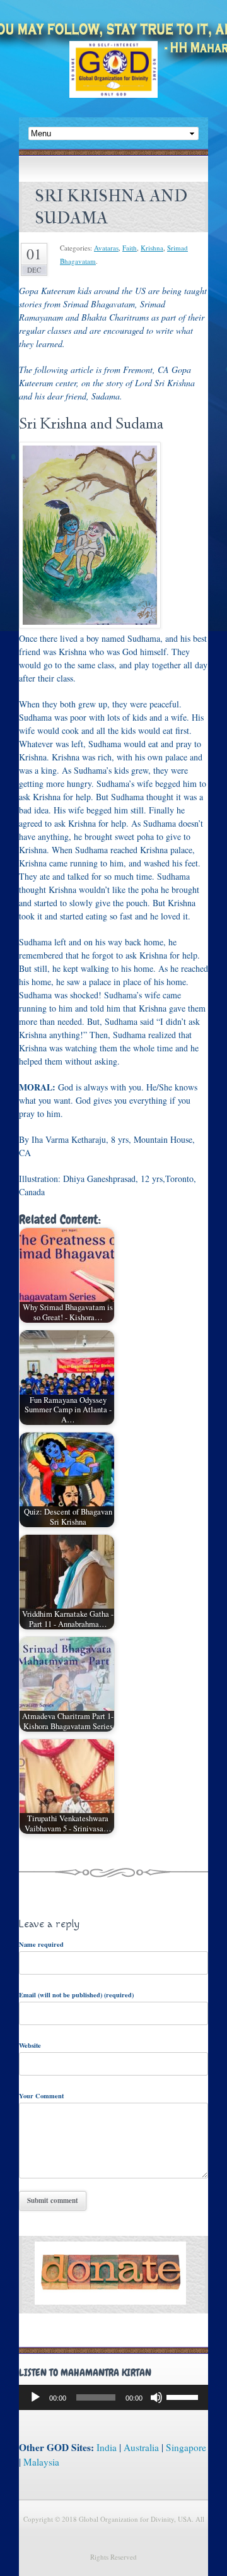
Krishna (152, 248)
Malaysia (41, 2462)
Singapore (186, 2447)
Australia (141, 2447)
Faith (130, 248)
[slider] (184, 2396)
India (107, 2447)
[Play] (35, 2397)
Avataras (106, 248)
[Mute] (156, 2397)
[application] (113, 2397)
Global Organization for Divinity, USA (113, 79)
